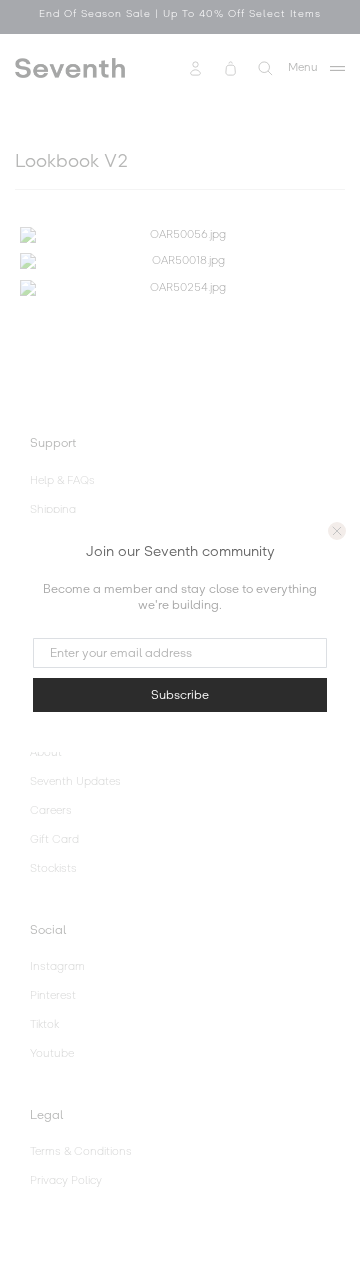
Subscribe (180, 695)
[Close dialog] (337, 531)
